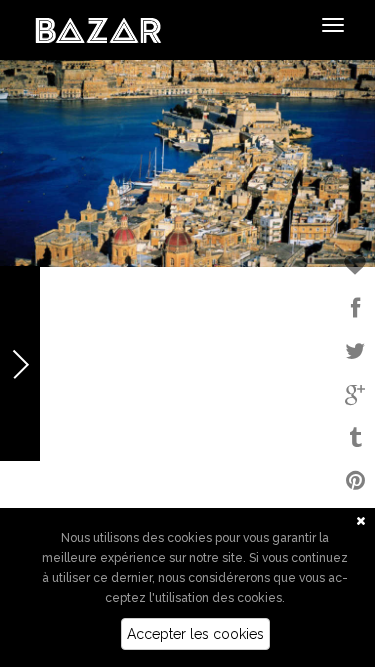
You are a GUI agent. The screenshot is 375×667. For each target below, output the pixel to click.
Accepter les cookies (195, 634)
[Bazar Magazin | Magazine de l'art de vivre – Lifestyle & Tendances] (98, 29)
